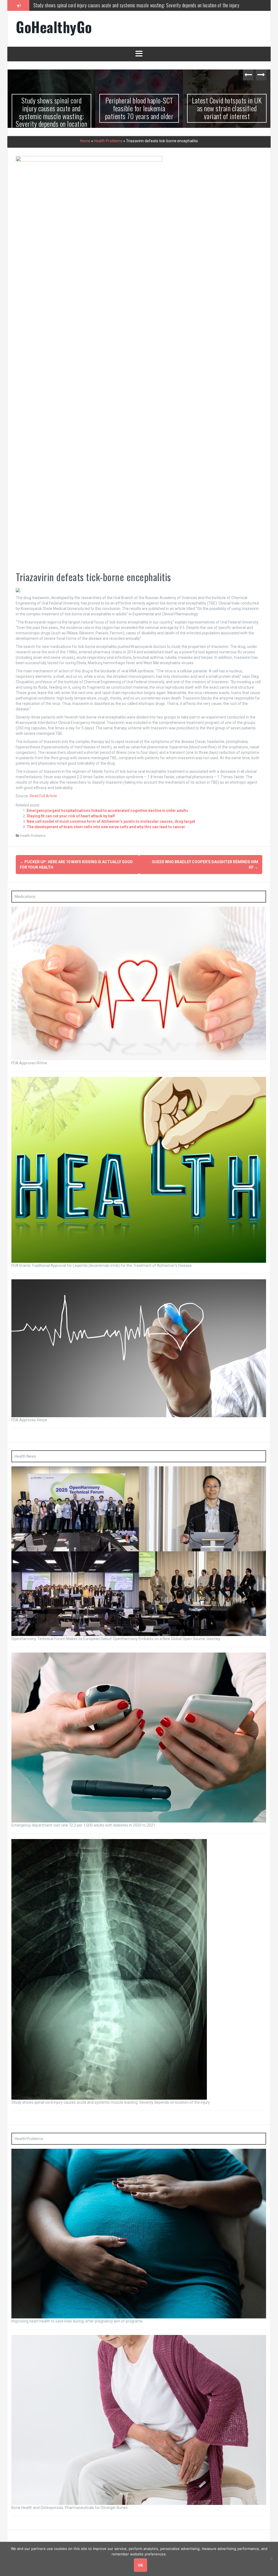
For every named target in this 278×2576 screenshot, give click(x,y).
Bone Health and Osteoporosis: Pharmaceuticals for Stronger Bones (69, 2508)
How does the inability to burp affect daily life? (227, 104)
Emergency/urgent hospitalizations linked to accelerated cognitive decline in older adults (107, 811)
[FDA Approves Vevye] (139, 1348)
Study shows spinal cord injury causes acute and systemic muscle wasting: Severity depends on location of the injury (111, 2102)
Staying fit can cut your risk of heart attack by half (71, 816)
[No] (271, 2559)
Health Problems (108, 141)
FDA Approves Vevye (29, 1420)
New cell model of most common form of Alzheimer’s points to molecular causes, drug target (111, 821)
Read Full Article (43, 796)
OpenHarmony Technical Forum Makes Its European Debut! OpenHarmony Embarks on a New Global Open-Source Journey (116, 1639)
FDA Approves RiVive (29, 1063)
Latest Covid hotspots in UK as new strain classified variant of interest (96, 5)
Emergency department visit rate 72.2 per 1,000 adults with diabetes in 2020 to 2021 (83, 1825)
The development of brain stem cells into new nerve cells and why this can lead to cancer (106, 827)
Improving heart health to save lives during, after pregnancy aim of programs (77, 2321)
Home (85, 141)
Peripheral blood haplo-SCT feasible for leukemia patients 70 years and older (52, 108)
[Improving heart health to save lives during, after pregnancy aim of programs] (139, 2233)
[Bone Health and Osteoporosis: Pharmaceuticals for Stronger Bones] (139, 2420)
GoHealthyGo (54, 27)
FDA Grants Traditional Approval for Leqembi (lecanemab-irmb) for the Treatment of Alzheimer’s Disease (102, 1265)
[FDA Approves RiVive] (139, 983)
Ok (140, 2565)
